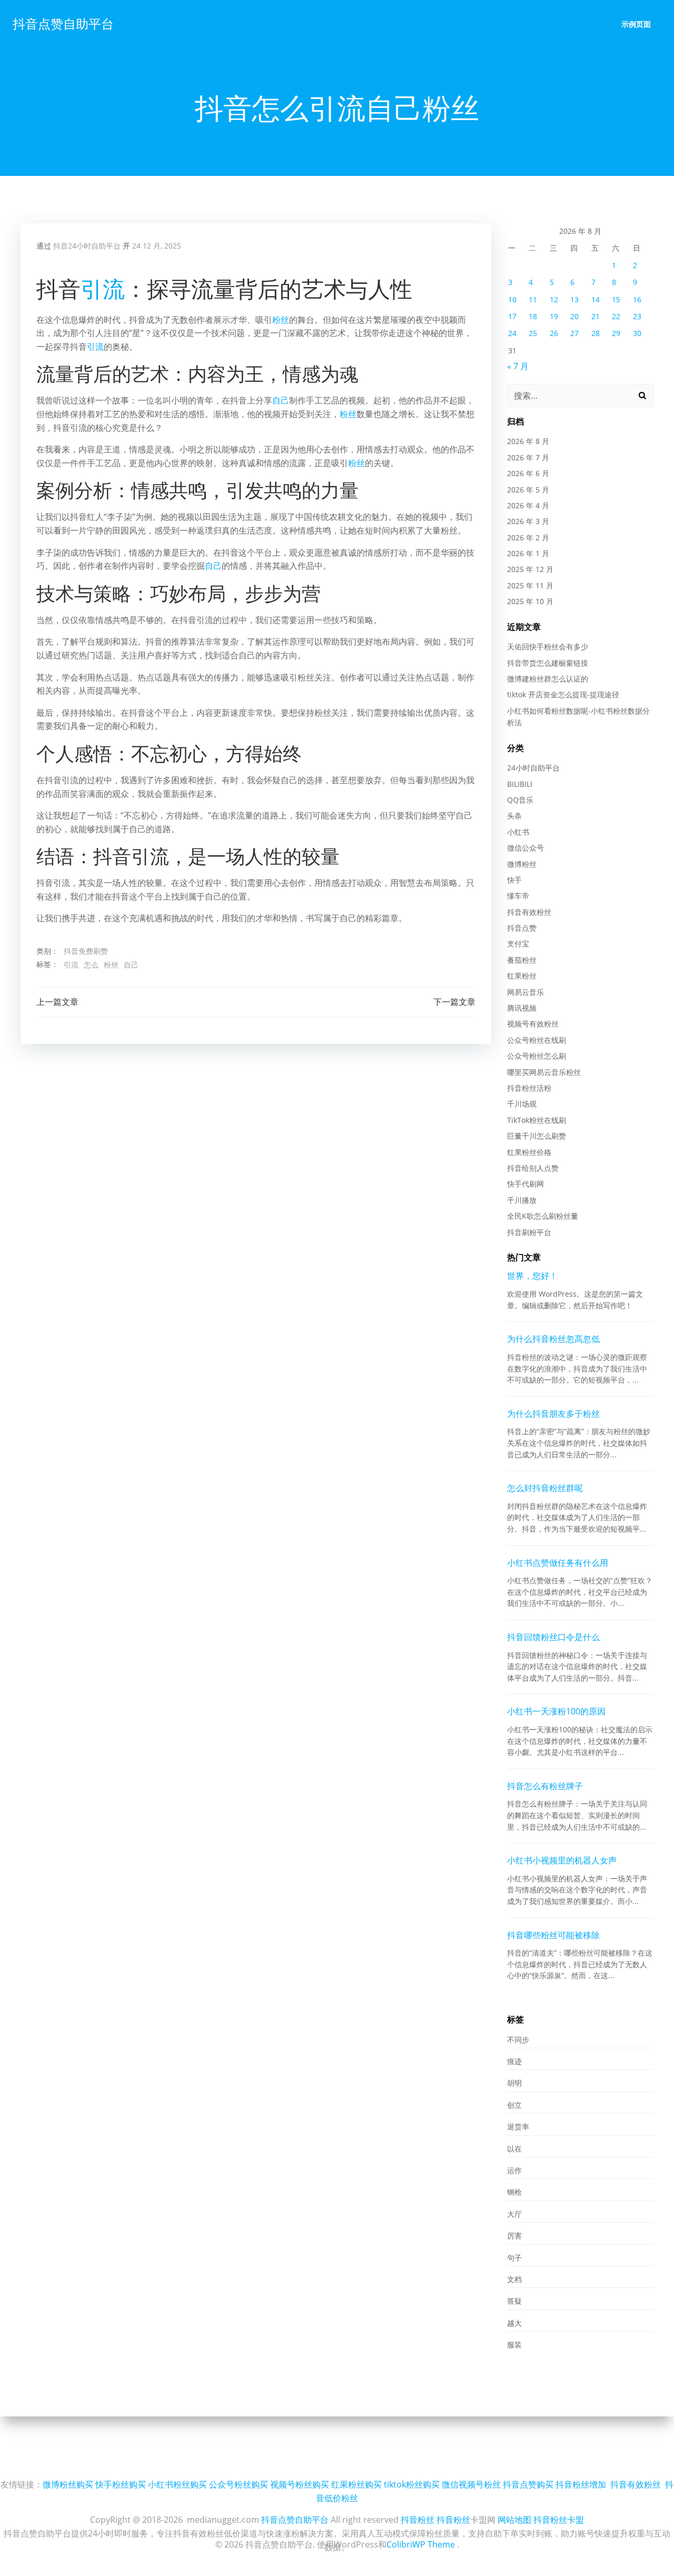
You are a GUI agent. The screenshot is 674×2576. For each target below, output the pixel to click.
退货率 (518, 2126)
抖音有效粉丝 (529, 912)
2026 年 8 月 (528, 441)
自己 (281, 400)
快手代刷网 (526, 1184)
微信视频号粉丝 (471, 2484)
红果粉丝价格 (529, 1152)
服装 (514, 2345)
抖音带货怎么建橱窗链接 (548, 663)
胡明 (514, 2083)
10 (512, 299)
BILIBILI (520, 784)
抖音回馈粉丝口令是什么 (553, 1637)
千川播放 (522, 1200)
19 (554, 316)
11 (533, 299)
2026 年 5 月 (528, 490)
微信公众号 (526, 848)
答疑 (514, 2301)
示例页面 (636, 24)
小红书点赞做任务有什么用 (558, 1563)
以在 (514, 2149)
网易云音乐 (526, 992)
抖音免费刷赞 (86, 951)
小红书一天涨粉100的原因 (556, 1711)
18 (533, 316)
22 (616, 316)
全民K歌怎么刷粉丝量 (543, 1216)
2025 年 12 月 (530, 569)
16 (637, 299)
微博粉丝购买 (68, 2484)
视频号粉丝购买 (300, 2484)
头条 (514, 816)
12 (554, 299)
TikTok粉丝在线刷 (537, 1120)
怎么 (91, 965)
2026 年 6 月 (528, 473)
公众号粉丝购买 (239, 2484)
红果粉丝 (522, 976)
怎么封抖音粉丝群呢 (545, 1488)
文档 (514, 2279)
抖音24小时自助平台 (87, 246)
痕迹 (514, 2061)
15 (616, 299)
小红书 (518, 832)
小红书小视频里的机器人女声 (562, 1860)
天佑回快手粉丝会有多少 (548, 647)
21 (596, 316)
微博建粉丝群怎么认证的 (548, 679)
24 (512, 333)
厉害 (514, 2236)
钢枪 (514, 2192)
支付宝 (518, 944)
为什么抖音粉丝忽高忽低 (553, 1339)
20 (574, 316)
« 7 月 (518, 366)
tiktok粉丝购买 (412, 2484)
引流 (103, 288)
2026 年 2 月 (528, 537)
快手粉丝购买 (121, 2484)
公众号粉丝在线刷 (537, 1040)
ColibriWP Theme (421, 2544)
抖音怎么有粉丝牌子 (545, 1786)
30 (637, 333)
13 (574, 299)
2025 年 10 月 (530, 601)
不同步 (518, 2040)
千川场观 (522, 1104)
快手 (514, 880)
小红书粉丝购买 (177, 2484)
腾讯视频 (522, 1008)
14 (596, 299)
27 (574, 333)
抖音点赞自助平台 (63, 23)
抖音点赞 (522, 928)
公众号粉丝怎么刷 (537, 1056)
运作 (514, 2170)
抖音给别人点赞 (533, 1168)
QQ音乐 (520, 800)
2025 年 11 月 (530, 585)
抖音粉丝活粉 (529, 1088)
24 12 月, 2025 (157, 246)
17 (512, 316)
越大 (514, 2323)
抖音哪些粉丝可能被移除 (553, 1935)
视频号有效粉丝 (533, 1024)
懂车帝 (518, 896)
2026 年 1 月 (528, 553)
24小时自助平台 (533, 768)
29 (616, 333)
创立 (514, 2105)
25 (533, 333)
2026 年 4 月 (528, 505)
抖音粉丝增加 (581, 2484)
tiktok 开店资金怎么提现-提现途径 (563, 694)
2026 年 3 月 (528, 521)
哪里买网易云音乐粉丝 (544, 1072)
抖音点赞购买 (528, 2484)
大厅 (514, 2214)
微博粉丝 (522, 864)
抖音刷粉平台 (529, 1232)
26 (554, 333)
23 (637, 316)
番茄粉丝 (522, 960)
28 (596, 333)
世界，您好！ (532, 1276)
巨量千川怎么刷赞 (537, 1136)
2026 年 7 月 (528, 457)
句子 (514, 2258)
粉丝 (281, 320)
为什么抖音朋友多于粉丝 (553, 1414)
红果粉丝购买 (356, 2484)
